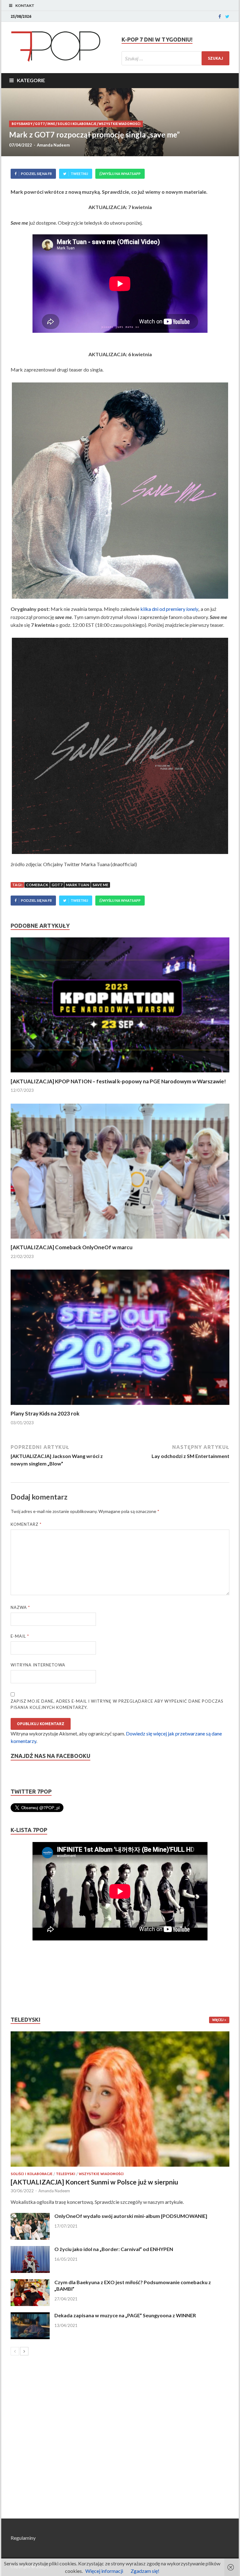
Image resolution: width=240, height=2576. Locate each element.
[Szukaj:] (175, 58)
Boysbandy (22, 124)
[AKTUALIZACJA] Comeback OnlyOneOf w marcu (72, 1247)
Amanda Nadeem (53, 145)
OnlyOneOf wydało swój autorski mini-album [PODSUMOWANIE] (131, 2216)
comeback (37, 885)
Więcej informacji (104, 2571)
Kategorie (31, 80)
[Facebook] (220, 17)
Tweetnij (79, 174)
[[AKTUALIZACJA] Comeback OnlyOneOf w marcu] (120, 1240)
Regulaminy (23, 2538)
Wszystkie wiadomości (120, 124)
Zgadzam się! (145, 2571)
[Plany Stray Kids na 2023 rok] (120, 1406)
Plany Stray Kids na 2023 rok (45, 1413)
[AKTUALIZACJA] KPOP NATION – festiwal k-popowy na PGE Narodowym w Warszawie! (118, 1081)
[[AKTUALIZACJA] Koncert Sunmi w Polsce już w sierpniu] (120, 2099)
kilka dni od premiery (169, 609)
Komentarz (26, 1524)
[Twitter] (227, 17)
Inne (51, 124)
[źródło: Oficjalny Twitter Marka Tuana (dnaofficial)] (120, 746)
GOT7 (40, 124)
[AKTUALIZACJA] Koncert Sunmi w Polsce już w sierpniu (94, 2182)
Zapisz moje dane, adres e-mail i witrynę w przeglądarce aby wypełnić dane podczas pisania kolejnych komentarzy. (117, 1704)
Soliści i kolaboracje (77, 124)
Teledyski (66, 2174)
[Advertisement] (29, 1978)
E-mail (20, 1636)
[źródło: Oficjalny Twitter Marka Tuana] (120, 491)
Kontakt (25, 5)
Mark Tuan (77, 885)
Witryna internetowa (38, 1665)
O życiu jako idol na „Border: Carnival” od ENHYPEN (114, 2249)
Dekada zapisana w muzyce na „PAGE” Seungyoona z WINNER (125, 2315)
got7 (57, 885)
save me (100, 885)
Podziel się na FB (36, 174)
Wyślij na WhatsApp (122, 174)
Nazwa (20, 1607)
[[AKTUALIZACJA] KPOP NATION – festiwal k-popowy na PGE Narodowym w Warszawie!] (120, 1074)
